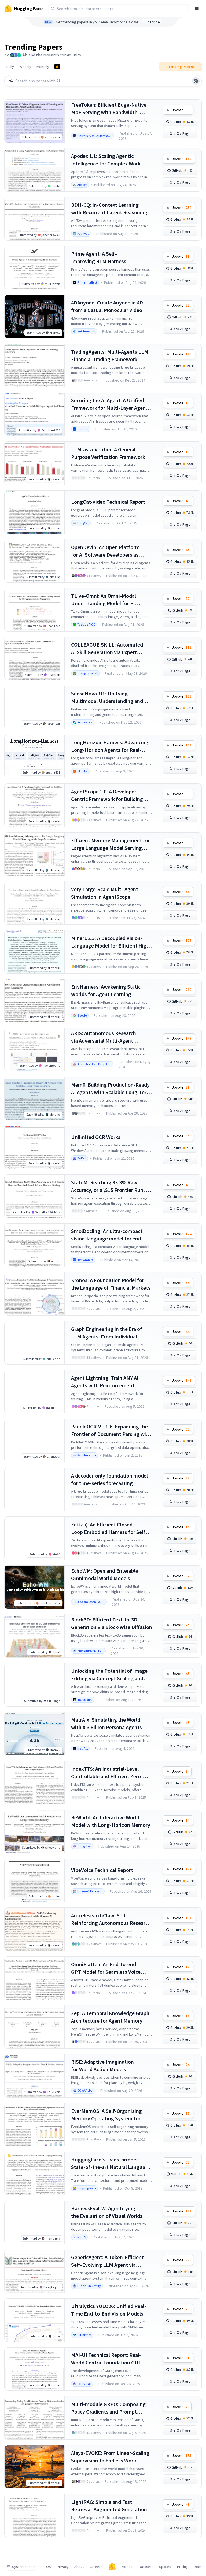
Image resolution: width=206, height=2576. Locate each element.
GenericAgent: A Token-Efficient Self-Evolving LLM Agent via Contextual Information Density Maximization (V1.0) (108, 2261)
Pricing (183, 2567)
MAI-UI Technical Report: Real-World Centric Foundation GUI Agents (106, 2359)
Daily (10, 67)
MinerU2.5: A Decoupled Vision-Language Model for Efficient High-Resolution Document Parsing (111, 942)
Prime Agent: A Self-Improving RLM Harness (99, 257)
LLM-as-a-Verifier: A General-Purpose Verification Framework (108, 453)
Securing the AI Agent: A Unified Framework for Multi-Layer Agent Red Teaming (109, 404)
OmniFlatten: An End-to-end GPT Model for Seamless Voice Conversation (106, 1968)
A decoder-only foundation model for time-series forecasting (109, 1479)
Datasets (146, 2567)
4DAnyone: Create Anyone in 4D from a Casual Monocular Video (107, 306)
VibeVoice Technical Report (102, 1870)
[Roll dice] (196, 81)
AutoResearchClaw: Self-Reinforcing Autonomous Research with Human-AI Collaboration (111, 1919)
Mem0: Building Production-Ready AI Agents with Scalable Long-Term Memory (111, 1089)
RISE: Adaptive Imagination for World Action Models (102, 2065)
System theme (24, 2567)
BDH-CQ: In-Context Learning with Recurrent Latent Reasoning (109, 208)
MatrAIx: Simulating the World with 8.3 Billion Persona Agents (106, 1723)
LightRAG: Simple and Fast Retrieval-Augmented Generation (109, 2506)
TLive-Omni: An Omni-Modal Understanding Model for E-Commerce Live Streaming (104, 600)
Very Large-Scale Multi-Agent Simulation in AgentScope (105, 893)
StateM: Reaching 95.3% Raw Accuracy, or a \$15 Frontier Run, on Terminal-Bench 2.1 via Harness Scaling (111, 1186)
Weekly (25, 67)
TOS (48, 2567)
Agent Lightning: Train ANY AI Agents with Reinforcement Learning (105, 1382)
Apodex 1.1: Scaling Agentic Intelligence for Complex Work (106, 160)
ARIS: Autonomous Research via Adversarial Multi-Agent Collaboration (104, 1037)
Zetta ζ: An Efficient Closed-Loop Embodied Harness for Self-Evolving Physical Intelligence (109, 1528)
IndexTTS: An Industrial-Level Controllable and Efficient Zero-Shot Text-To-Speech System (107, 1773)
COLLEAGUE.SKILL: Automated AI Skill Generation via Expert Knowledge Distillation (107, 649)
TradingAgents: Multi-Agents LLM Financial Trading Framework (110, 355)
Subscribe (152, 22)
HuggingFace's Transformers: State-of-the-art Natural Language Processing (111, 2163)
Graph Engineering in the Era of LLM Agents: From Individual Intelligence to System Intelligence (111, 1333)
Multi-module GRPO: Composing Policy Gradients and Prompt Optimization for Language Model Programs (110, 2408)
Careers (96, 2567)
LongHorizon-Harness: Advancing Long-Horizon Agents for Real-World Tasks (110, 746)
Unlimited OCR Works (96, 1137)
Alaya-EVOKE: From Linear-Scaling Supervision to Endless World (110, 2457)
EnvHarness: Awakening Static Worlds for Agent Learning (106, 990)
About (79, 2567)
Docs (198, 2567)
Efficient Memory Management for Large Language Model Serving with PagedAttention (111, 844)
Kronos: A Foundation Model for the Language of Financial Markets (111, 1284)
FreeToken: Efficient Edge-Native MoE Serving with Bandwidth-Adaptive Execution (109, 109)
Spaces (165, 2567)
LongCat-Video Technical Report (108, 502)
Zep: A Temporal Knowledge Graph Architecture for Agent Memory (110, 2017)
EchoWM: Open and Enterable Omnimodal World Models (105, 1574)
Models (127, 2567)
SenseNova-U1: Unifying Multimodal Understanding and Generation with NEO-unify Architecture (107, 697)
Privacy (63, 2567)
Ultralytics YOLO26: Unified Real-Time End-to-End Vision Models (109, 2310)
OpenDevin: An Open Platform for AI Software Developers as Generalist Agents (105, 551)
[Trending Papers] (57, 67)
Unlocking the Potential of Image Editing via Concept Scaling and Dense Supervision (109, 1675)
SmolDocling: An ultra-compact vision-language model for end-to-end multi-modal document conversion (111, 1235)
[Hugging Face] (112, 2567)
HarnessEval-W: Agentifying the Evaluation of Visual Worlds (107, 2212)
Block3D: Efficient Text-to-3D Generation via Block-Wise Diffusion (112, 1623)
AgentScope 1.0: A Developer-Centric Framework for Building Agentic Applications (107, 795)
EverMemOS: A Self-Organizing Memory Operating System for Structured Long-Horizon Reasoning (106, 2115)
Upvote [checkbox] (181, 110)
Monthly (43, 67)
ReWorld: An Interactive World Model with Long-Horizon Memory (111, 1821)
